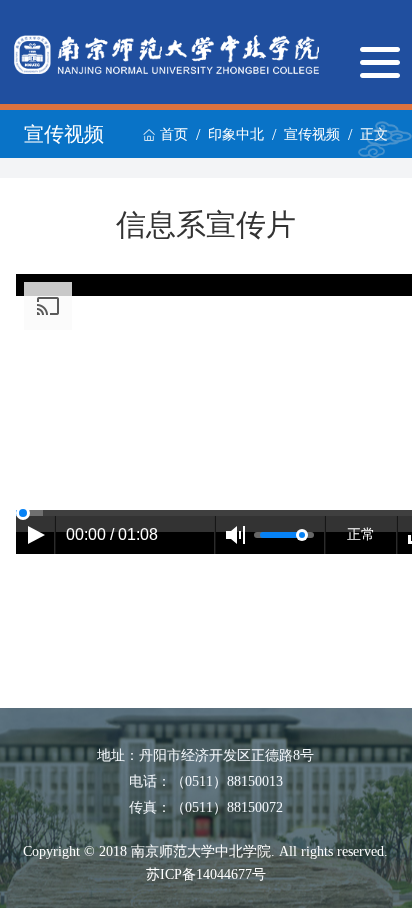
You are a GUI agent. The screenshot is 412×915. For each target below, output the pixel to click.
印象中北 (236, 134)
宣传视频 (312, 134)
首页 (174, 134)
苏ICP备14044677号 (206, 874)
